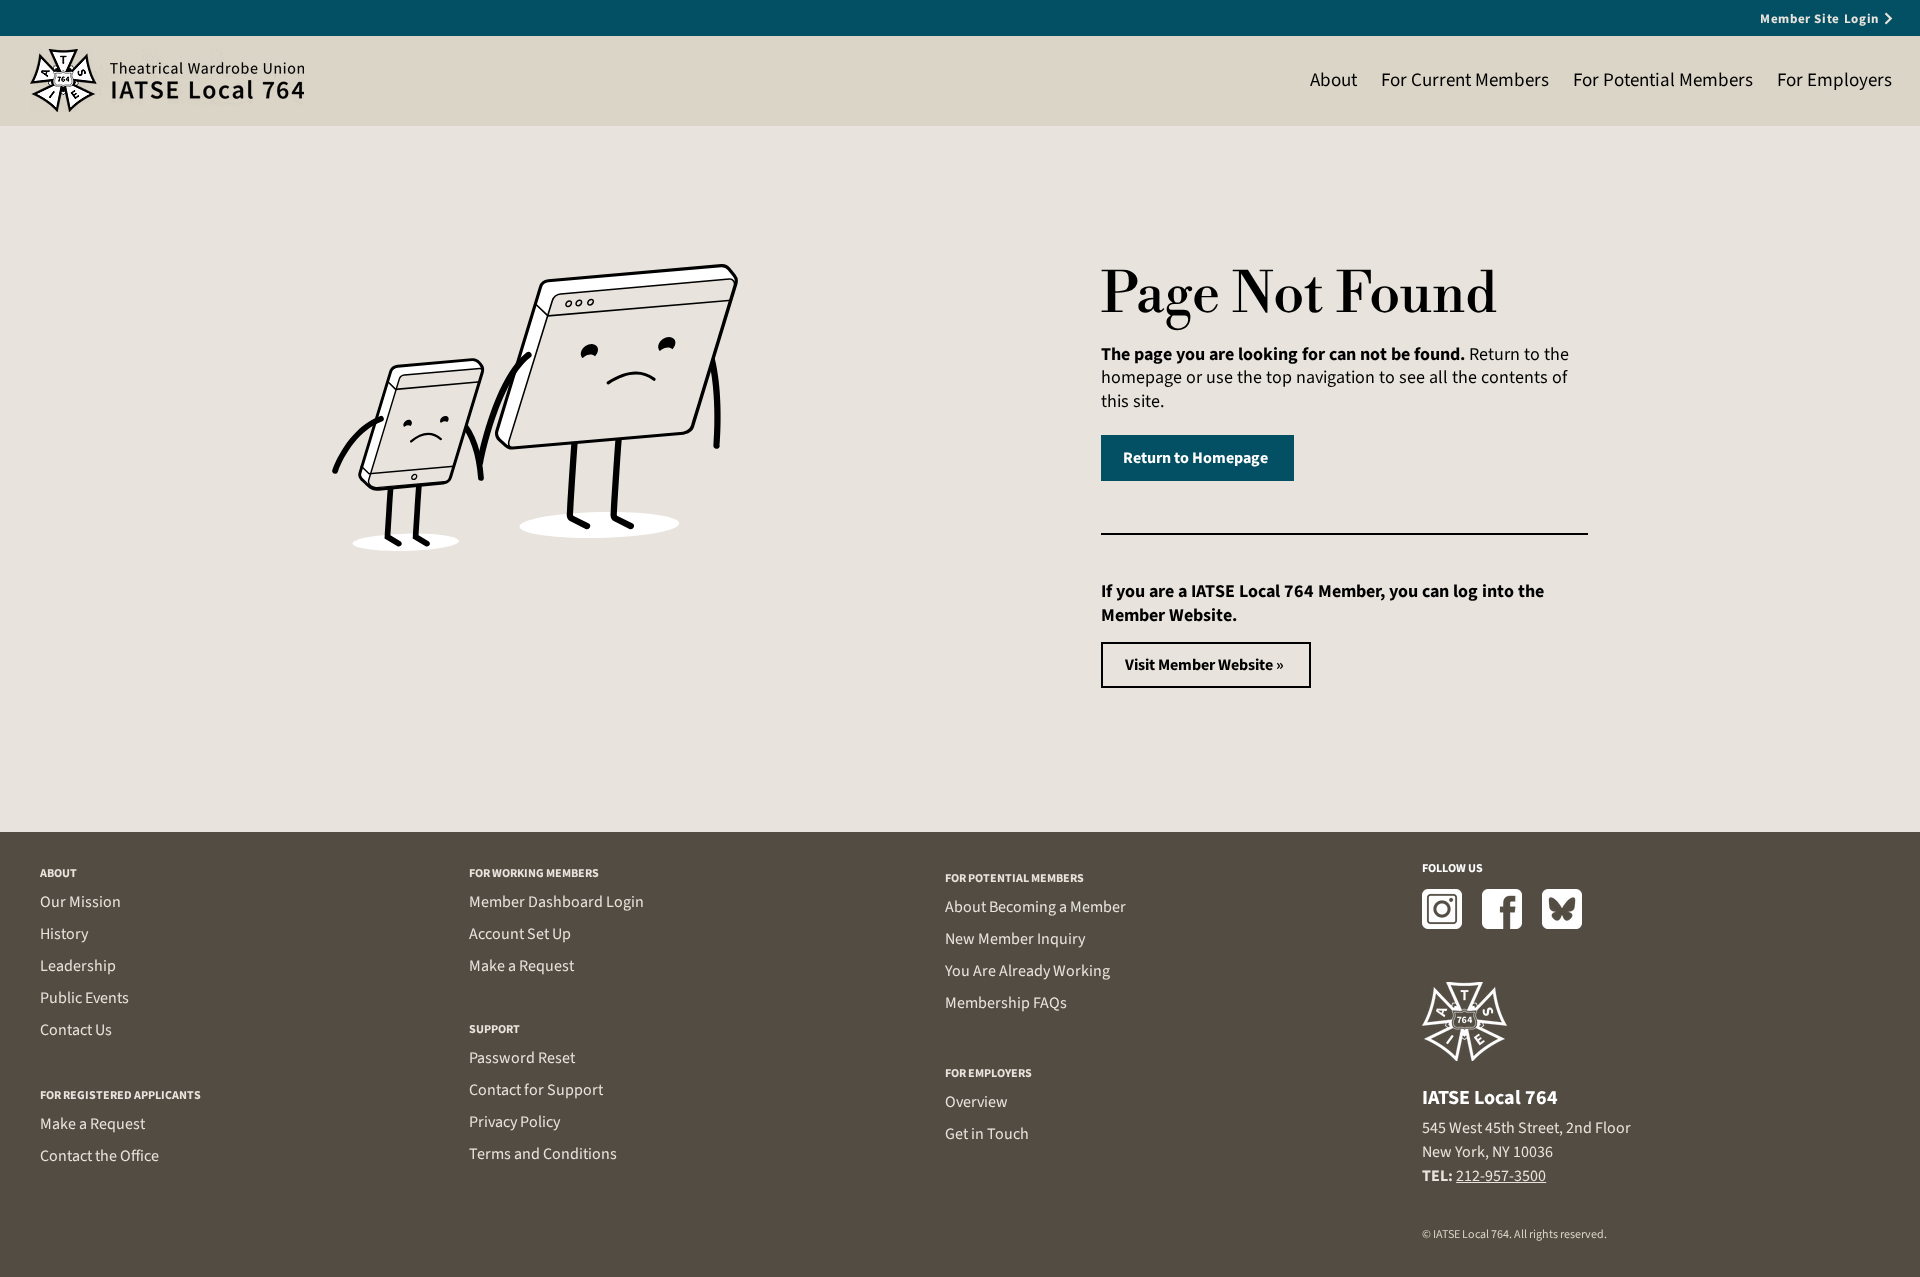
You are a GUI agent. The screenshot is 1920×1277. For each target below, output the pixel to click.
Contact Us (76, 1030)
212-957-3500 (1501, 1176)
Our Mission (80, 902)
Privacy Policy (514, 1122)
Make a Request (92, 1124)
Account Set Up (520, 934)
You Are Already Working (1027, 971)
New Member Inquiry (1015, 939)
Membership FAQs (1006, 1003)
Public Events (84, 998)
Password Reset (522, 1058)
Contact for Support (536, 1090)
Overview (976, 1102)
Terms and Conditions (543, 1154)
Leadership (78, 966)
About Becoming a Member (1035, 907)
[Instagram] (1442, 909)
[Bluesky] (1562, 909)
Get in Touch (987, 1134)
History (64, 934)
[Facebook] (1502, 909)
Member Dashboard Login (556, 902)
